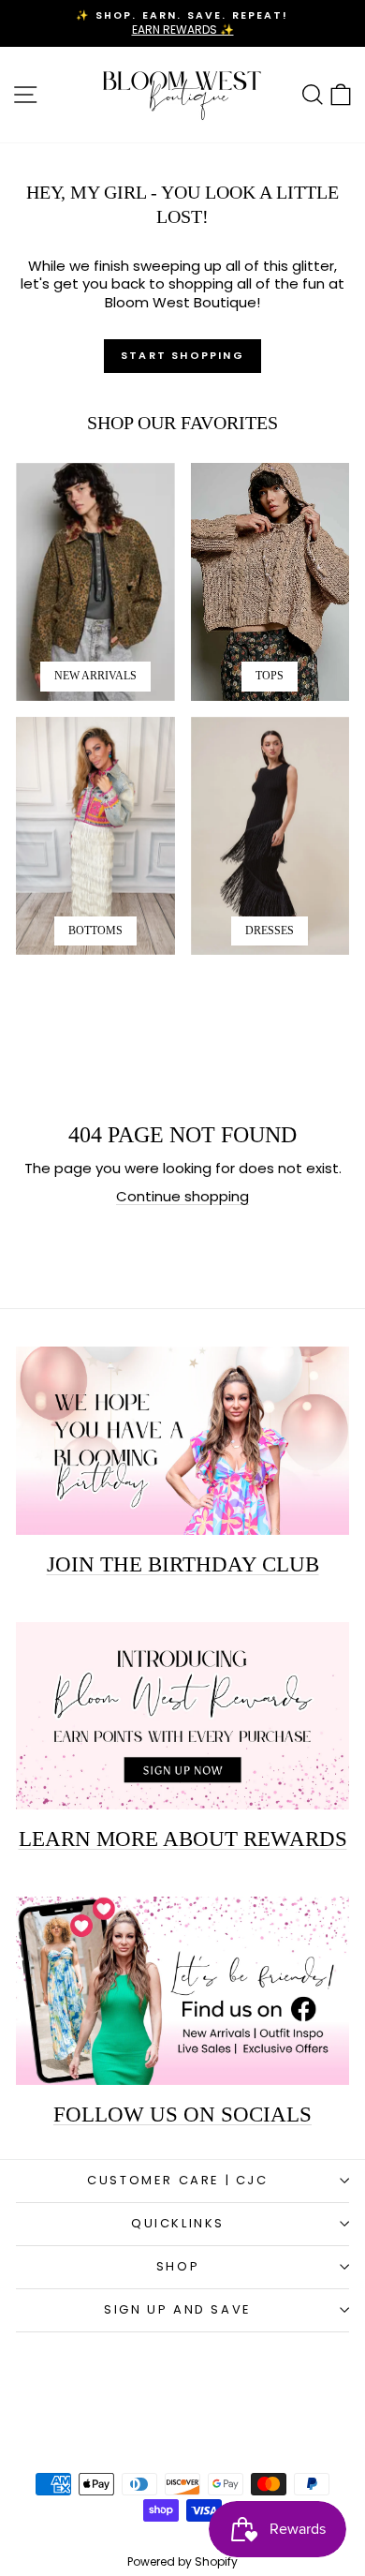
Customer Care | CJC (177, 2180)
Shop (178, 2266)
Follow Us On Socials (182, 2114)
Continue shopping (182, 1196)
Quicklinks (178, 2223)
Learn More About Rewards (183, 1839)
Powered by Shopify (182, 2561)
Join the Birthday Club (183, 1564)
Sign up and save (178, 2309)
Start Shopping (182, 355)
